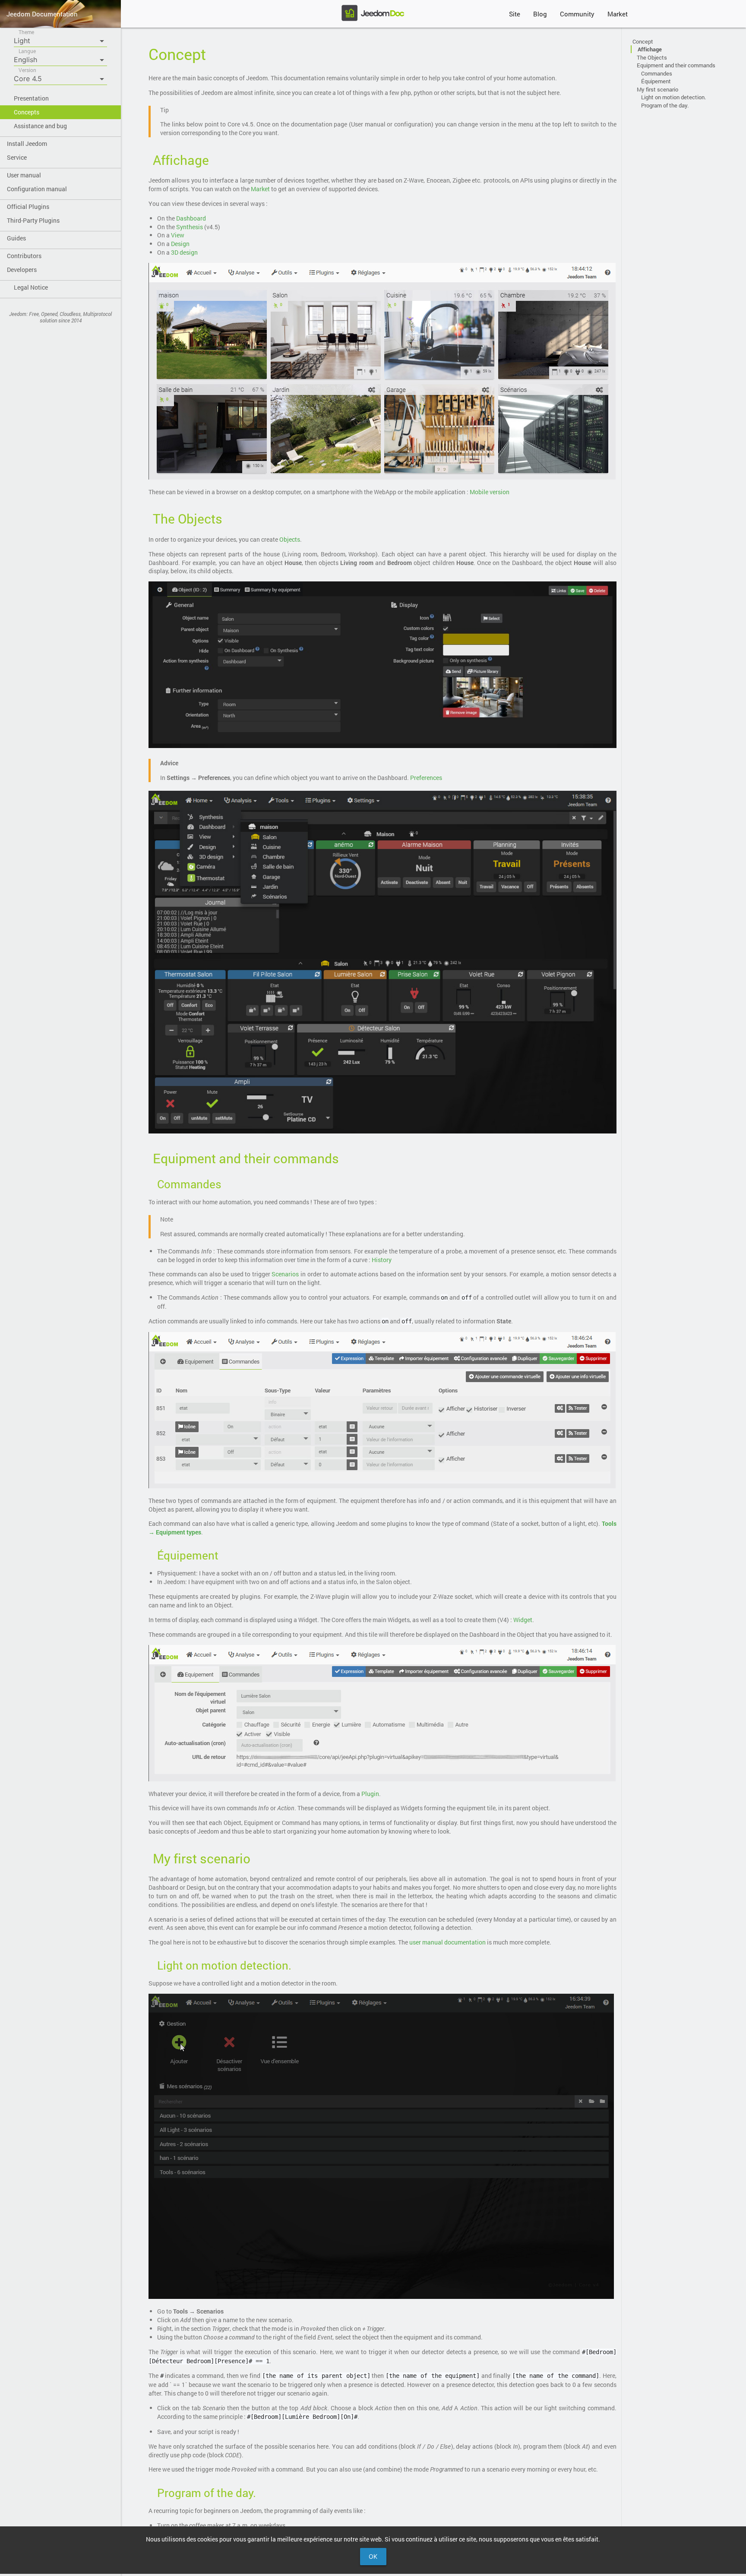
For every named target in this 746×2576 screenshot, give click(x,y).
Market (618, 14)
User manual (24, 175)
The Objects (652, 57)
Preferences (426, 778)
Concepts (27, 112)
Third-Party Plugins (33, 220)
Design (180, 244)
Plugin (370, 1794)
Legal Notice (31, 287)
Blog (540, 14)
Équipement (656, 81)
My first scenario (657, 89)
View (178, 235)
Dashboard (191, 218)
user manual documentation (447, 1942)
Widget (523, 1620)
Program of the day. (665, 105)
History (382, 1260)
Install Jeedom (27, 144)
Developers (22, 270)
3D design (184, 252)
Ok (373, 2556)
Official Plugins (28, 207)
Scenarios (285, 1274)
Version (27, 70)
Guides (16, 238)
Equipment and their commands (676, 65)
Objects (290, 539)
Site (515, 14)
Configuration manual (37, 189)
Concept (643, 41)
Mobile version (490, 492)
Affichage (650, 49)
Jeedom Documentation (42, 14)
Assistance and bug (40, 126)
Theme (26, 32)
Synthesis (190, 227)
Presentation (31, 98)
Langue (27, 51)
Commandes (657, 73)
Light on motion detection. (673, 97)
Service (17, 157)
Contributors (24, 256)
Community (577, 14)
